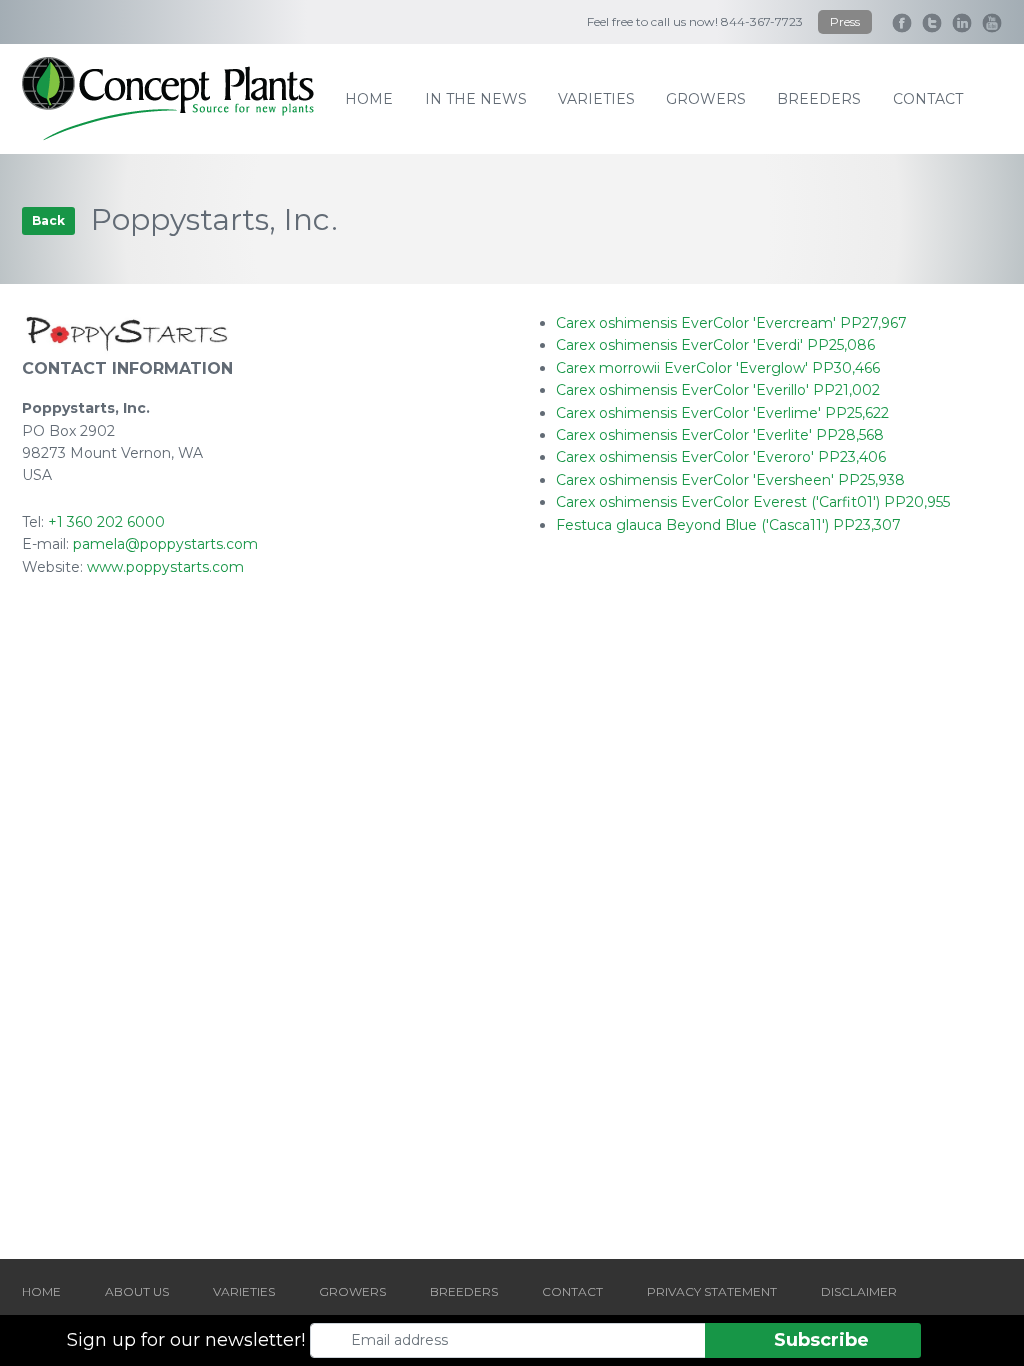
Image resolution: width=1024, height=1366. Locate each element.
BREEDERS (464, 1291)
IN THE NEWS (476, 99)
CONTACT (572, 1291)
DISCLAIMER (859, 1291)
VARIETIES (244, 1291)
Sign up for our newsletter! (186, 1340)
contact (928, 99)
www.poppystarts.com (165, 567)
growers (706, 99)
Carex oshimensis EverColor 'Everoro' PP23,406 (721, 457)
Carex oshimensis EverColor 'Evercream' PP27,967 (731, 323)
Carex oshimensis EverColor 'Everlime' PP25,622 (722, 413)
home (369, 99)
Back (48, 220)
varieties (596, 99)
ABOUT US (137, 1291)
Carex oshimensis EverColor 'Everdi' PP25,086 (715, 345)
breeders (819, 99)
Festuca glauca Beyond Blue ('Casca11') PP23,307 (728, 525)
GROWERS (352, 1291)
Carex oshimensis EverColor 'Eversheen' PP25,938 (730, 480)
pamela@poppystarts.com (165, 544)
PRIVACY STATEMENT (712, 1291)
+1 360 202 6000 (106, 522)
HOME (41, 1291)
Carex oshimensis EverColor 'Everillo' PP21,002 (718, 390)
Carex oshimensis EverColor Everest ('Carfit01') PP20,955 (753, 502)
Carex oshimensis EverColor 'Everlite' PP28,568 (720, 435)
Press (845, 21)
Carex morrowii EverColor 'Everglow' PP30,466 (718, 368)
